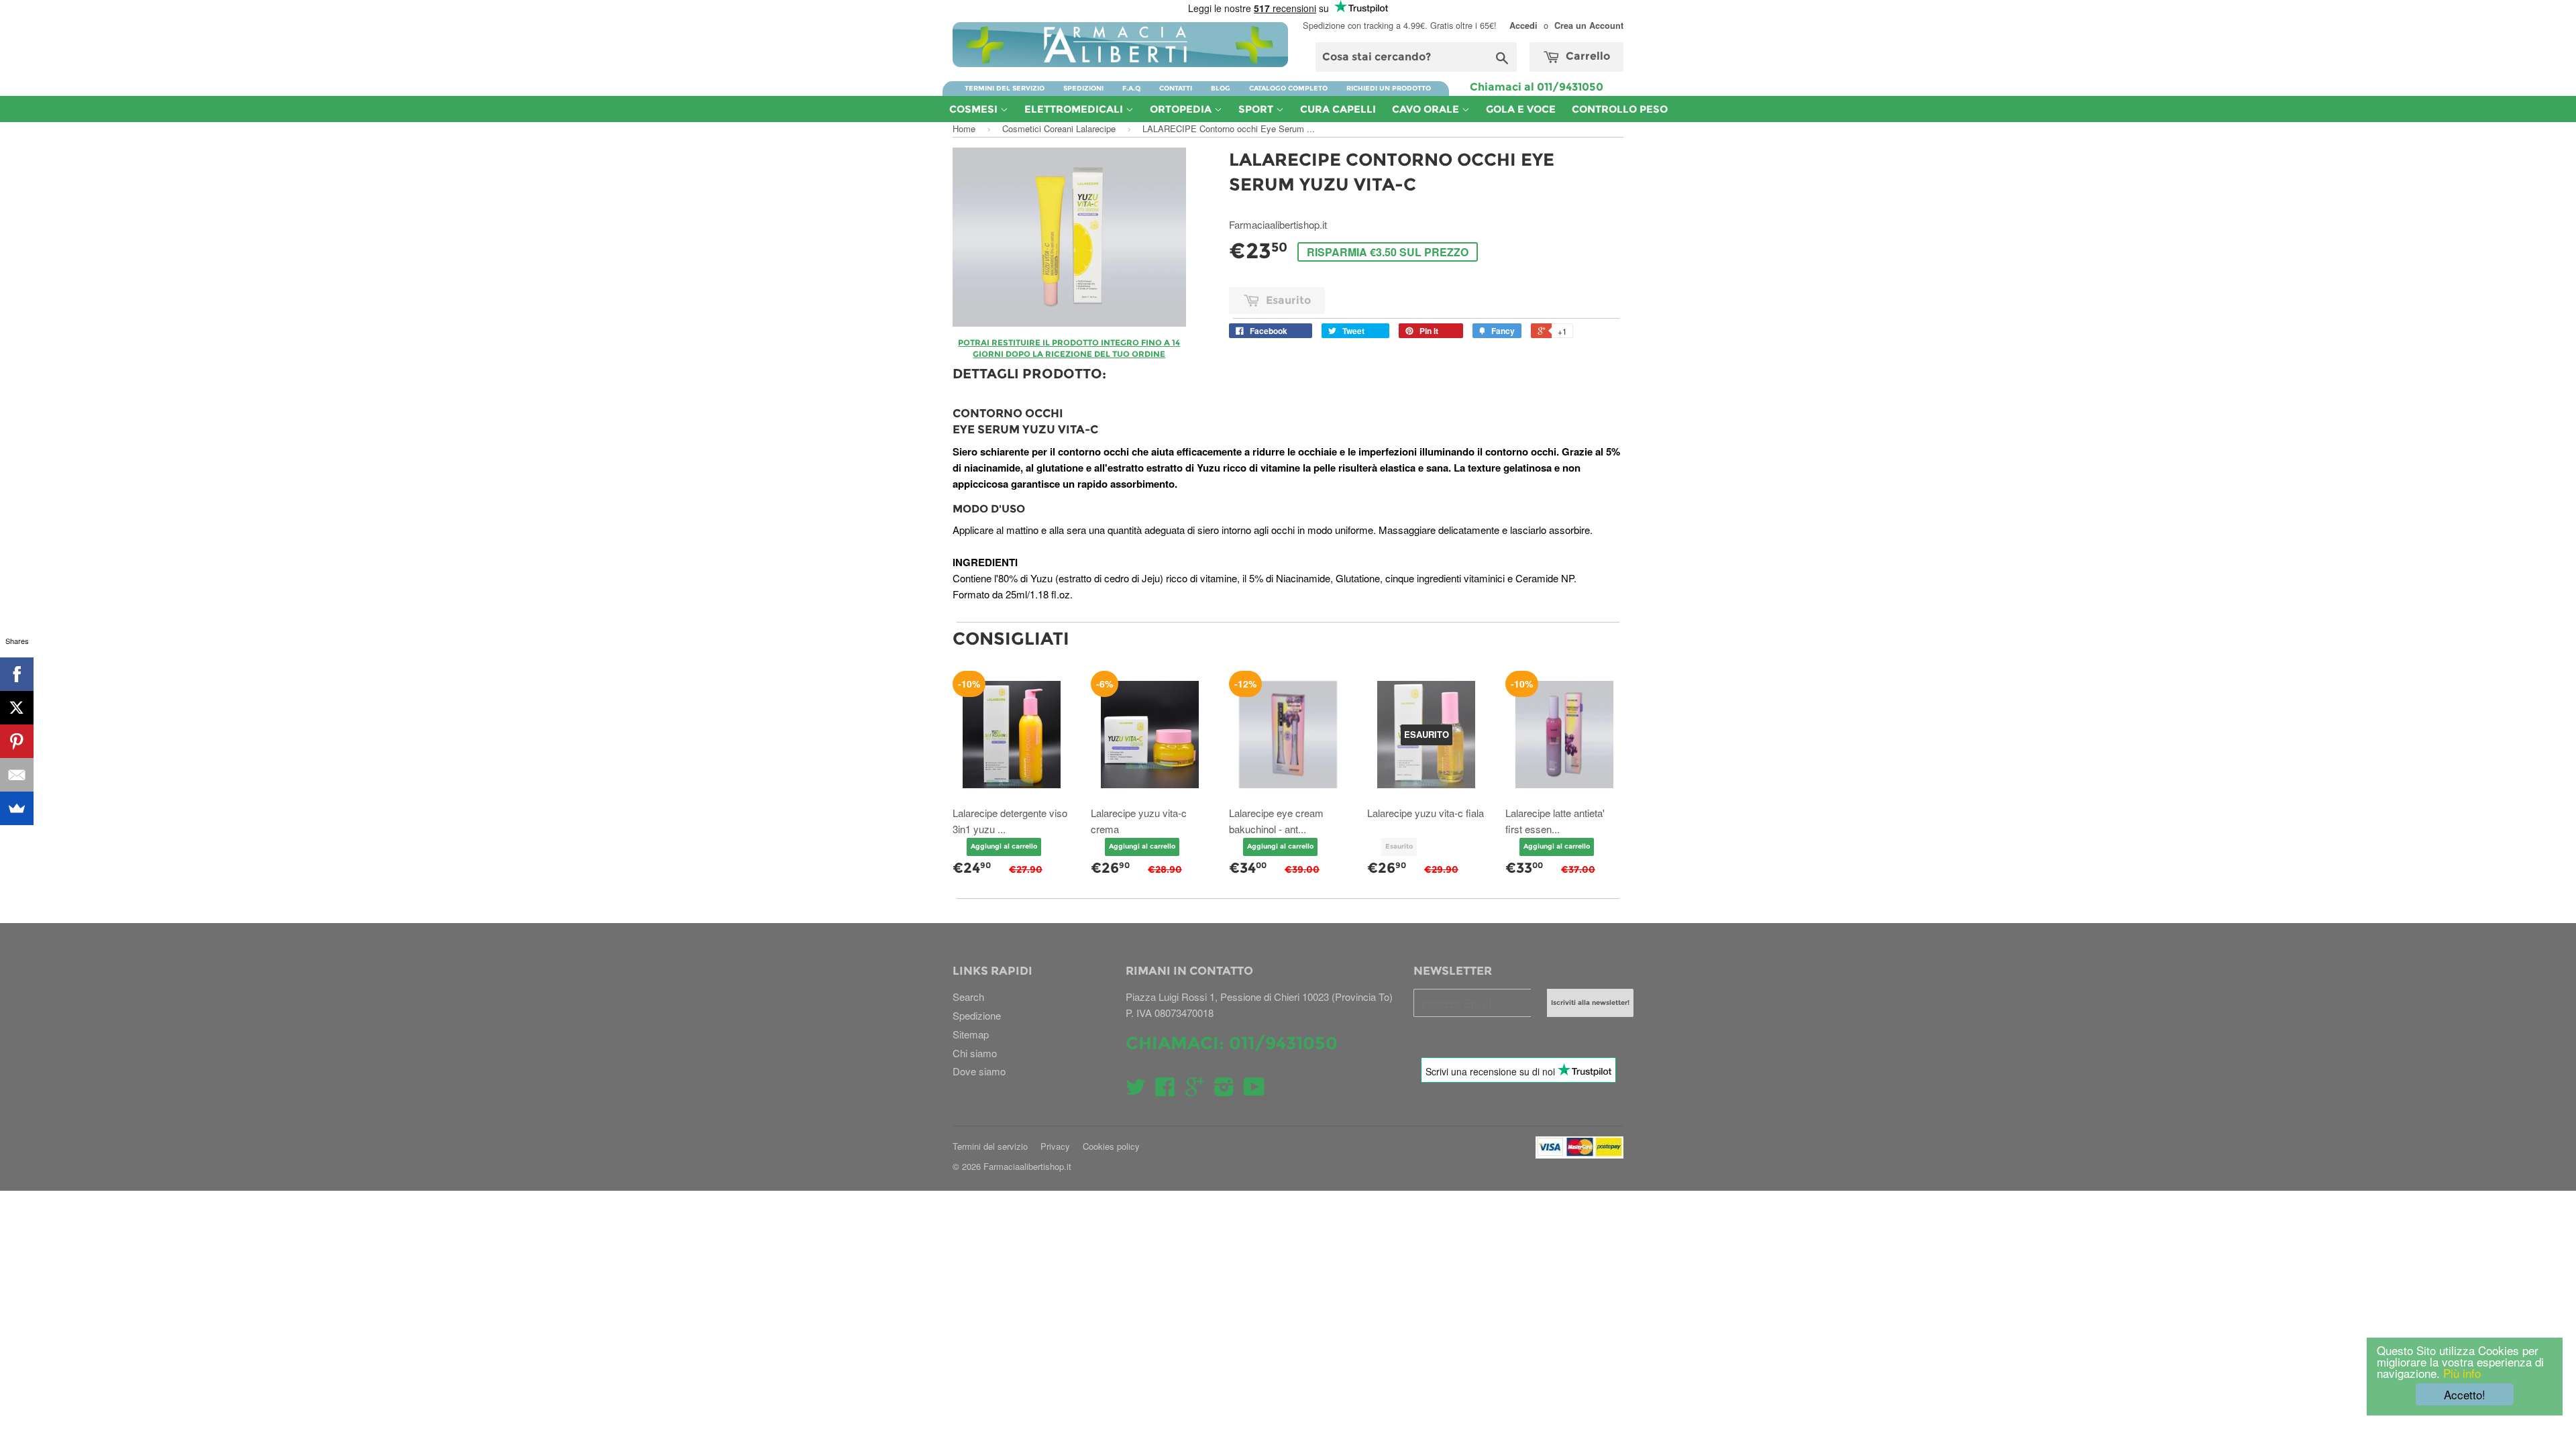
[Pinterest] (17, 741)
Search (968, 997)
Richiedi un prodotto (1389, 88)
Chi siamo (975, 1053)
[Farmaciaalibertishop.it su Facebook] (1165, 1090)
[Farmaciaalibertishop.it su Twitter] (1136, 1090)
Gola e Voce (1521, 109)
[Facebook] (17, 674)
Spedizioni (1083, 88)
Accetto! (2465, 1394)
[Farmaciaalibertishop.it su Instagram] (1224, 1090)
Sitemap (971, 1034)
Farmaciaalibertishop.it (1027, 1166)
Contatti (1176, 88)
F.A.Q (1131, 88)
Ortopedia (1182, 109)
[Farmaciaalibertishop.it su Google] (1195, 1090)
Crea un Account (1589, 25)
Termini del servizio (1005, 88)
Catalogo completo (1288, 88)
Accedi (1523, 25)
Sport (1257, 109)
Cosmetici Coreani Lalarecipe (1059, 128)
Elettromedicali (1075, 109)
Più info (2460, 1373)
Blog (1221, 88)
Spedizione (977, 1015)
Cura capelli (1338, 109)
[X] (17, 708)
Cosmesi (975, 109)
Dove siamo (979, 1071)
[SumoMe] (17, 808)
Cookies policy (1111, 1146)
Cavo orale (1427, 109)
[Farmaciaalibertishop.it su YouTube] (1254, 1090)
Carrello (1587, 56)
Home (964, 128)
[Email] (17, 775)
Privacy (1055, 1146)
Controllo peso (1620, 109)
